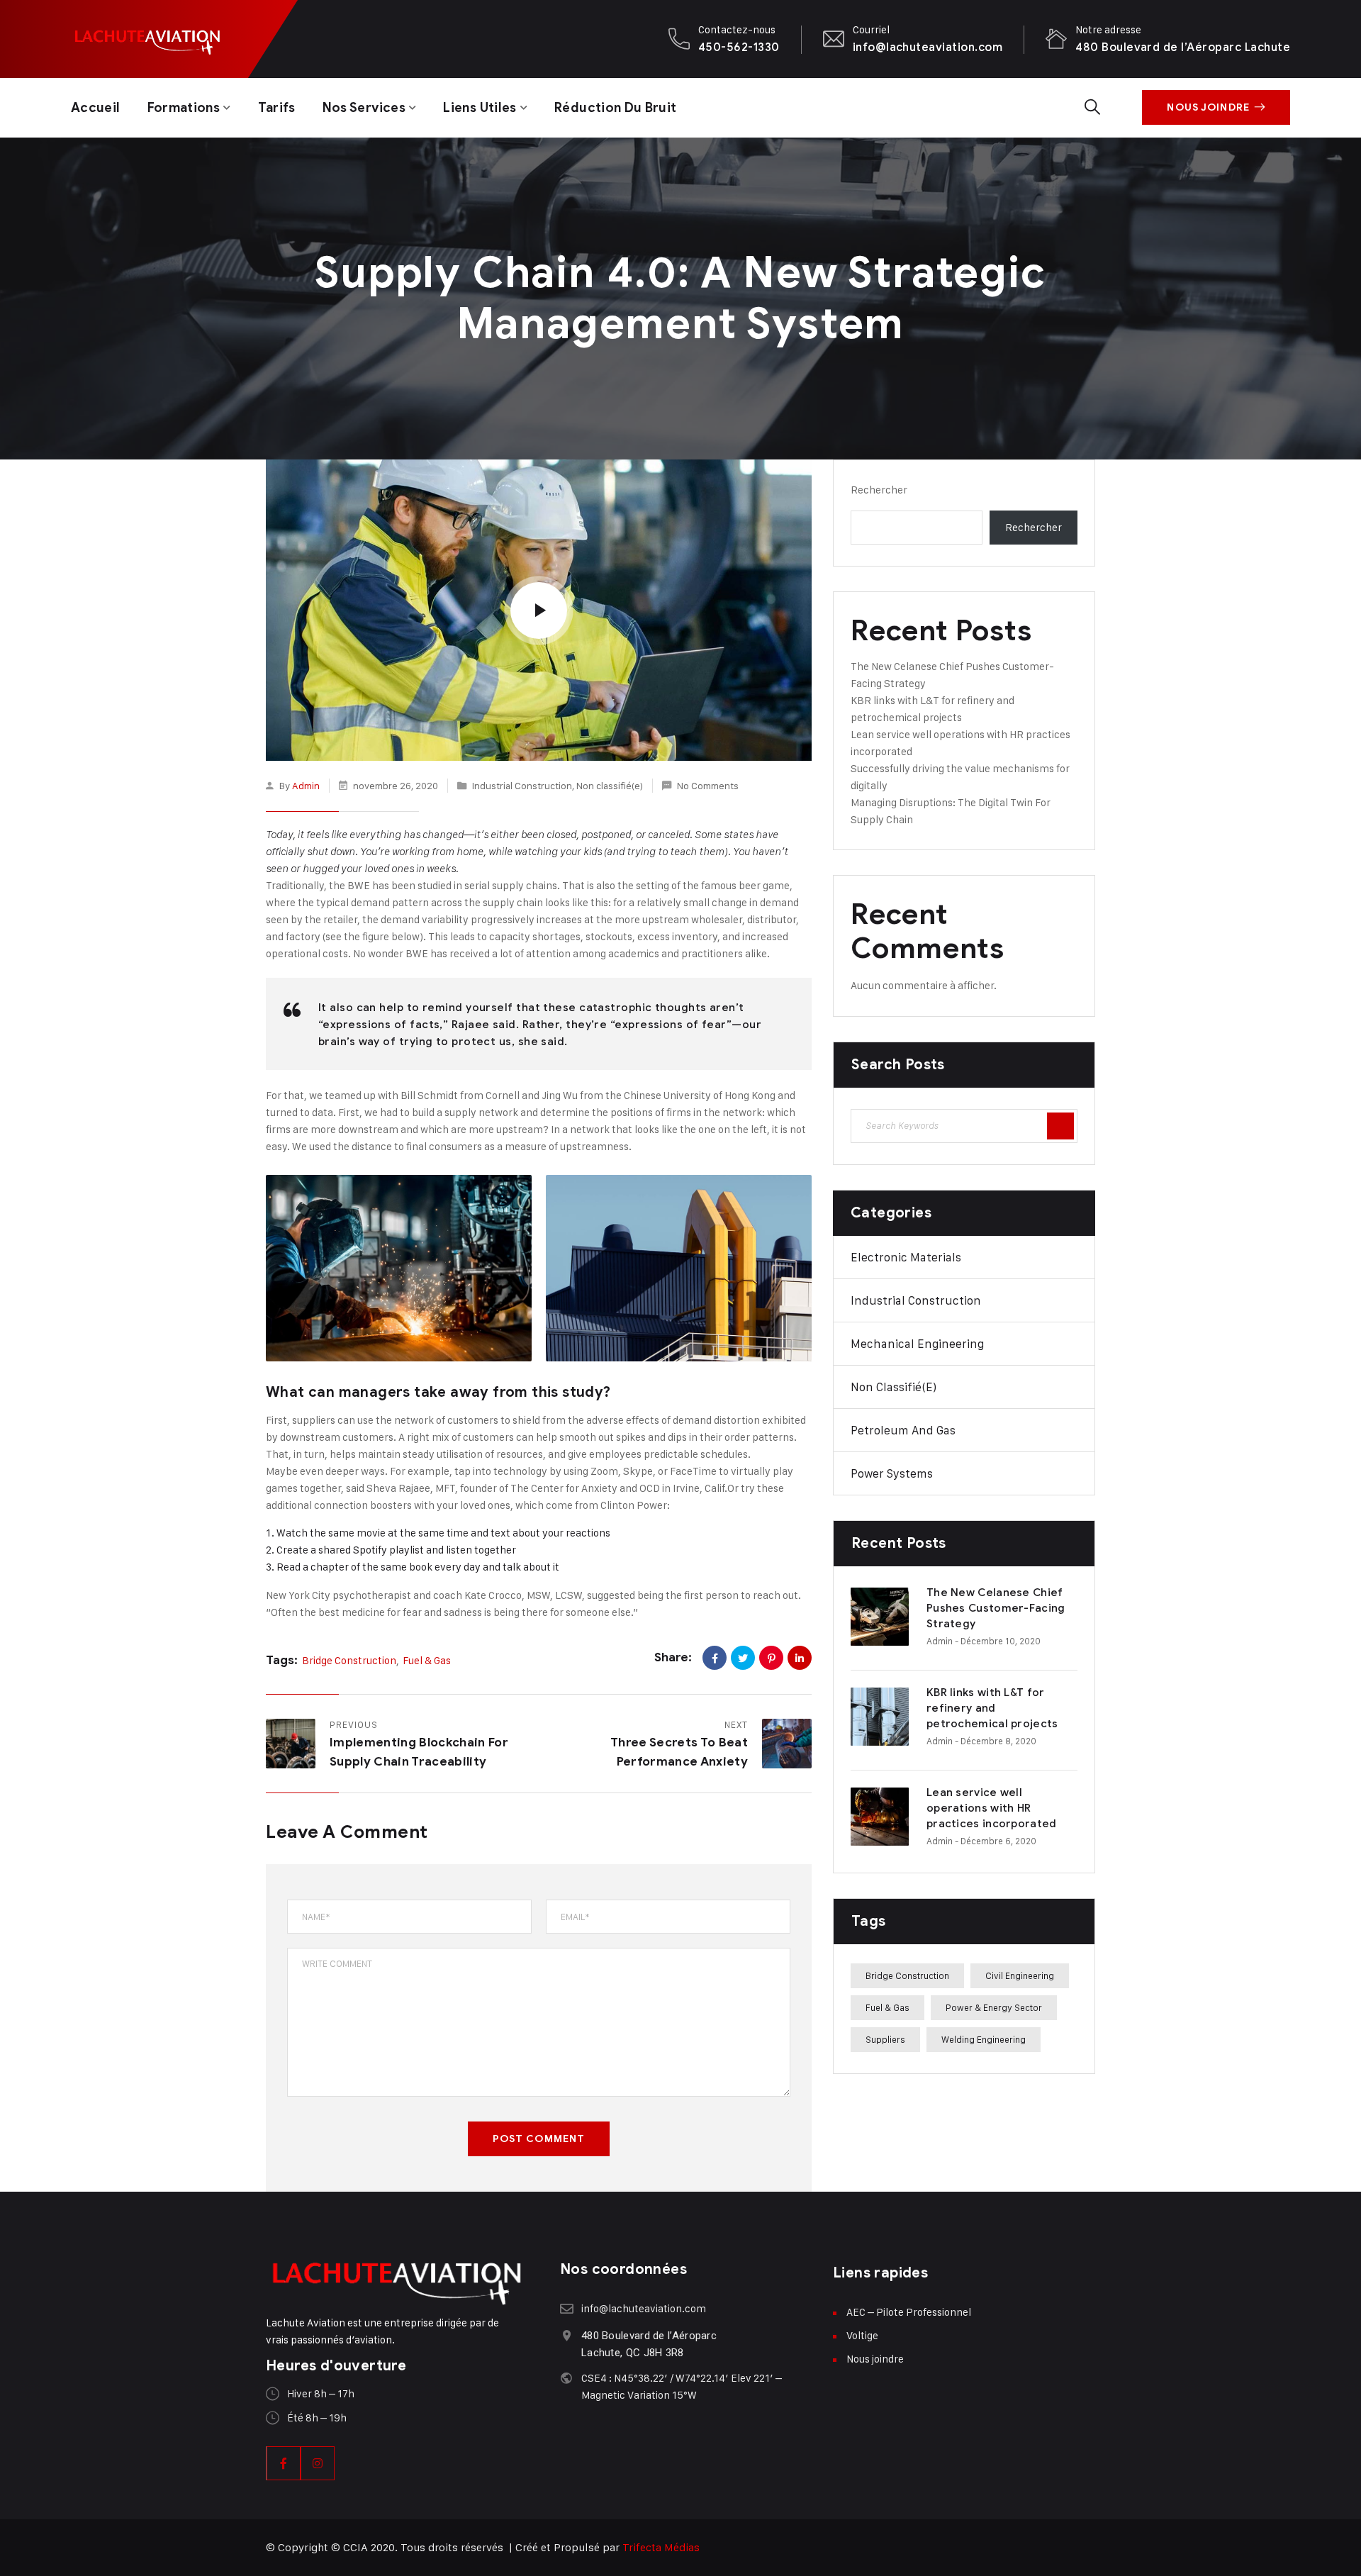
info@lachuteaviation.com (928, 47)
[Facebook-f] (284, 2463)
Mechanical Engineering (917, 1344)
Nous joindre (1208, 107)
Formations (184, 108)
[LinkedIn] (800, 1658)
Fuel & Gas (427, 1660)
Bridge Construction (349, 1660)
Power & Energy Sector (994, 2007)
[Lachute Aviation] (147, 39)
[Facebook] (715, 1658)
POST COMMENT (539, 2139)
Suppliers (885, 2039)
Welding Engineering (984, 2039)
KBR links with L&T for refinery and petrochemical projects (992, 1708)
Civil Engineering (1020, 1975)
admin (306, 785)
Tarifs (277, 108)
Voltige (862, 2335)
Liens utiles (480, 108)
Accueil (96, 108)
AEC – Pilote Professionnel (909, 2312)
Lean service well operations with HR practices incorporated (992, 1808)
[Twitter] (743, 1658)
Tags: (282, 1660)
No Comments (708, 785)
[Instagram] (318, 2463)
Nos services (364, 108)
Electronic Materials (906, 1257)
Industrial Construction (522, 785)
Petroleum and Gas (903, 1430)
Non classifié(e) (610, 785)
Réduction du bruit (615, 108)
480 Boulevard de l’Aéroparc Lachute (1183, 47)
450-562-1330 (739, 47)
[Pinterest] (771, 1658)
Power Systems (892, 1473)
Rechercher (879, 490)
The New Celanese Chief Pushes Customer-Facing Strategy (996, 1608)
